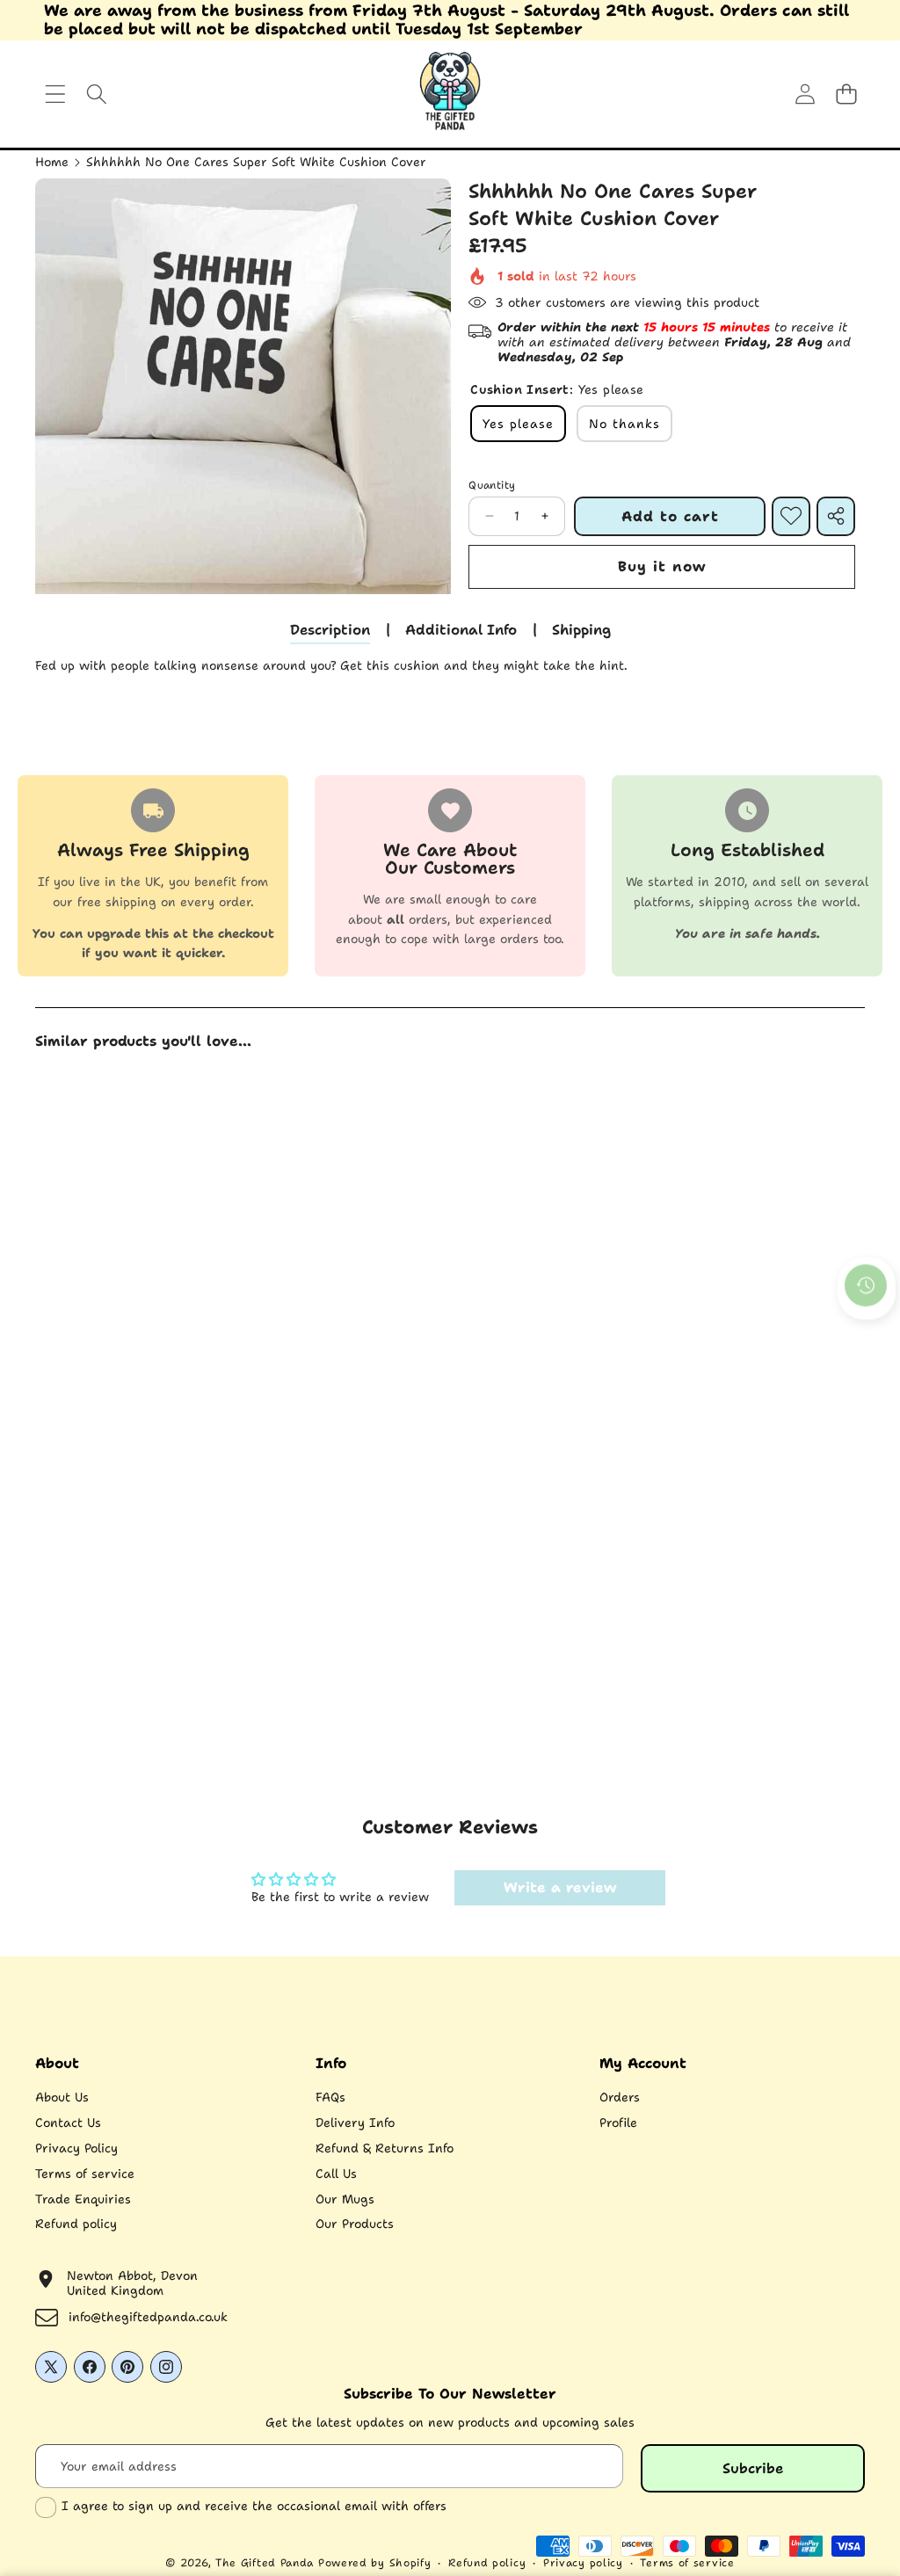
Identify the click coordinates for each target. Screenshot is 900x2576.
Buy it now (662, 566)
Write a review (560, 1887)
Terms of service (85, 2173)
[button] (846, 94)
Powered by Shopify (375, 2563)
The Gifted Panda (265, 2563)
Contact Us (68, 2122)
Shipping (581, 630)
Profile (618, 2122)
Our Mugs (345, 2199)
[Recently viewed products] (866, 1285)
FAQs (330, 2097)
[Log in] (805, 94)
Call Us (336, 2173)
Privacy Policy (76, 2148)
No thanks (624, 424)
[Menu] (55, 94)
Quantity (492, 485)
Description (330, 630)
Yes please (518, 424)
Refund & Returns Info (385, 2148)
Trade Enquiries (83, 2199)
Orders (620, 2097)
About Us (62, 2097)
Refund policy (76, 2224)
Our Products (355, 2224)
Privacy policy (583, 2563)
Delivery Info (355, 2122)
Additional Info (461, 630)
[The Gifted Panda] (450, 94)
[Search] (96, 94)
